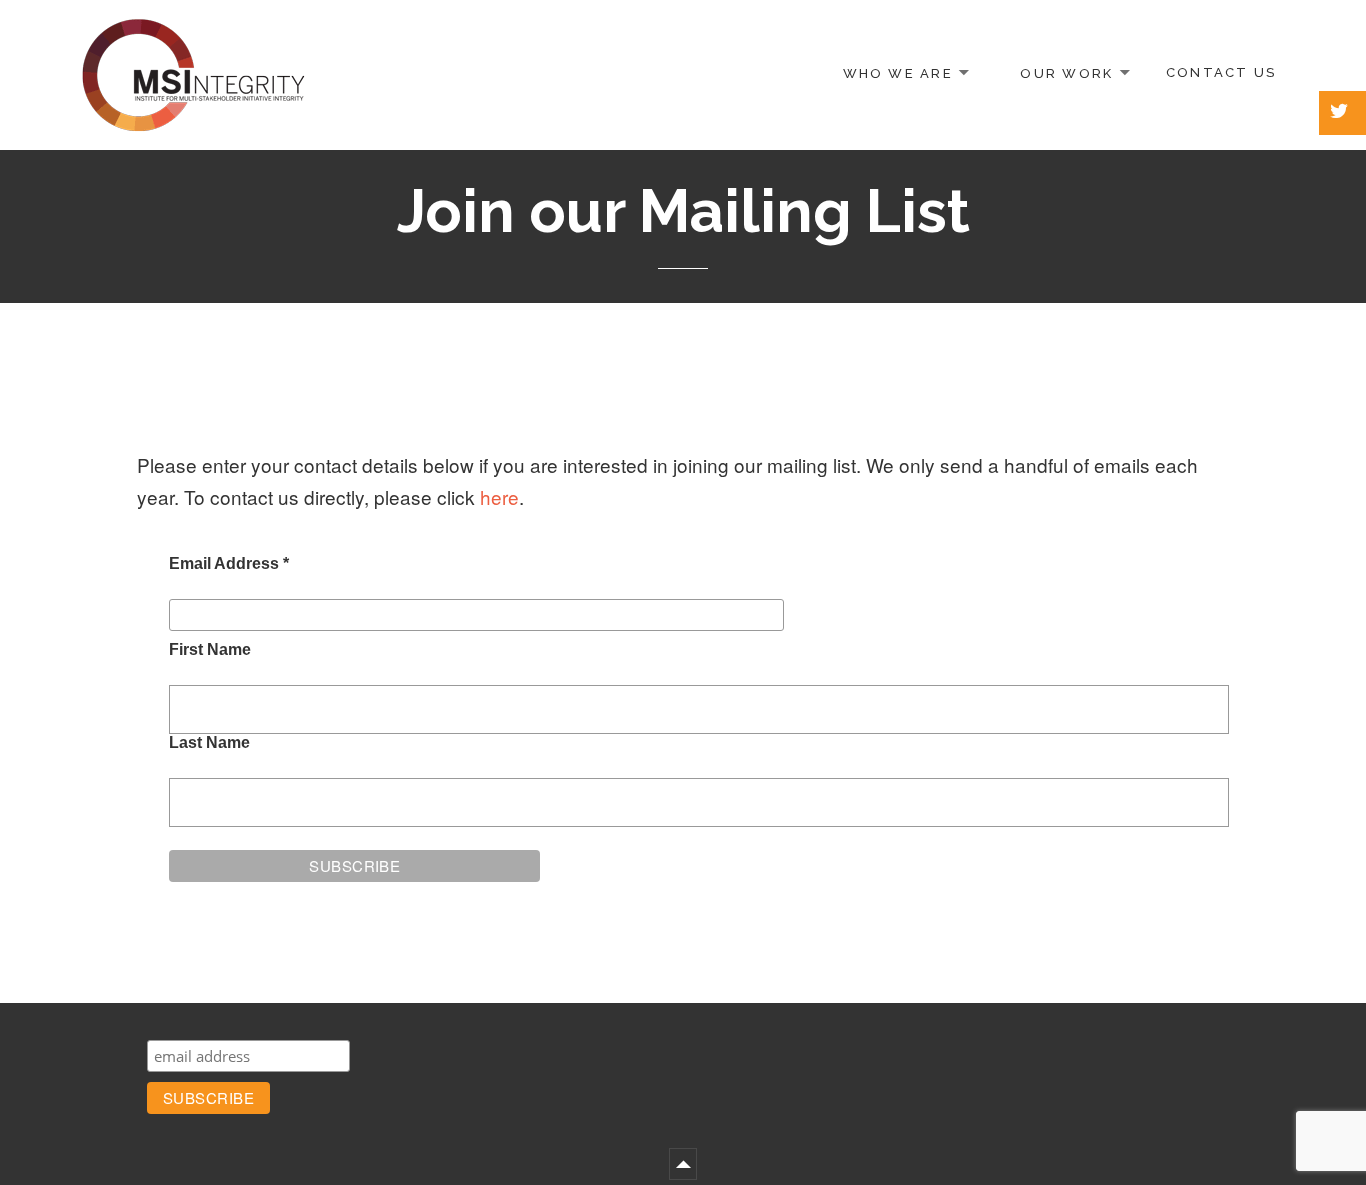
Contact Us (1221, 72)
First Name (210, 649)
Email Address (229, 563)
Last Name (209, 742)
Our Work (1066, 72)
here (499, 496)
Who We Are (898, 72)
